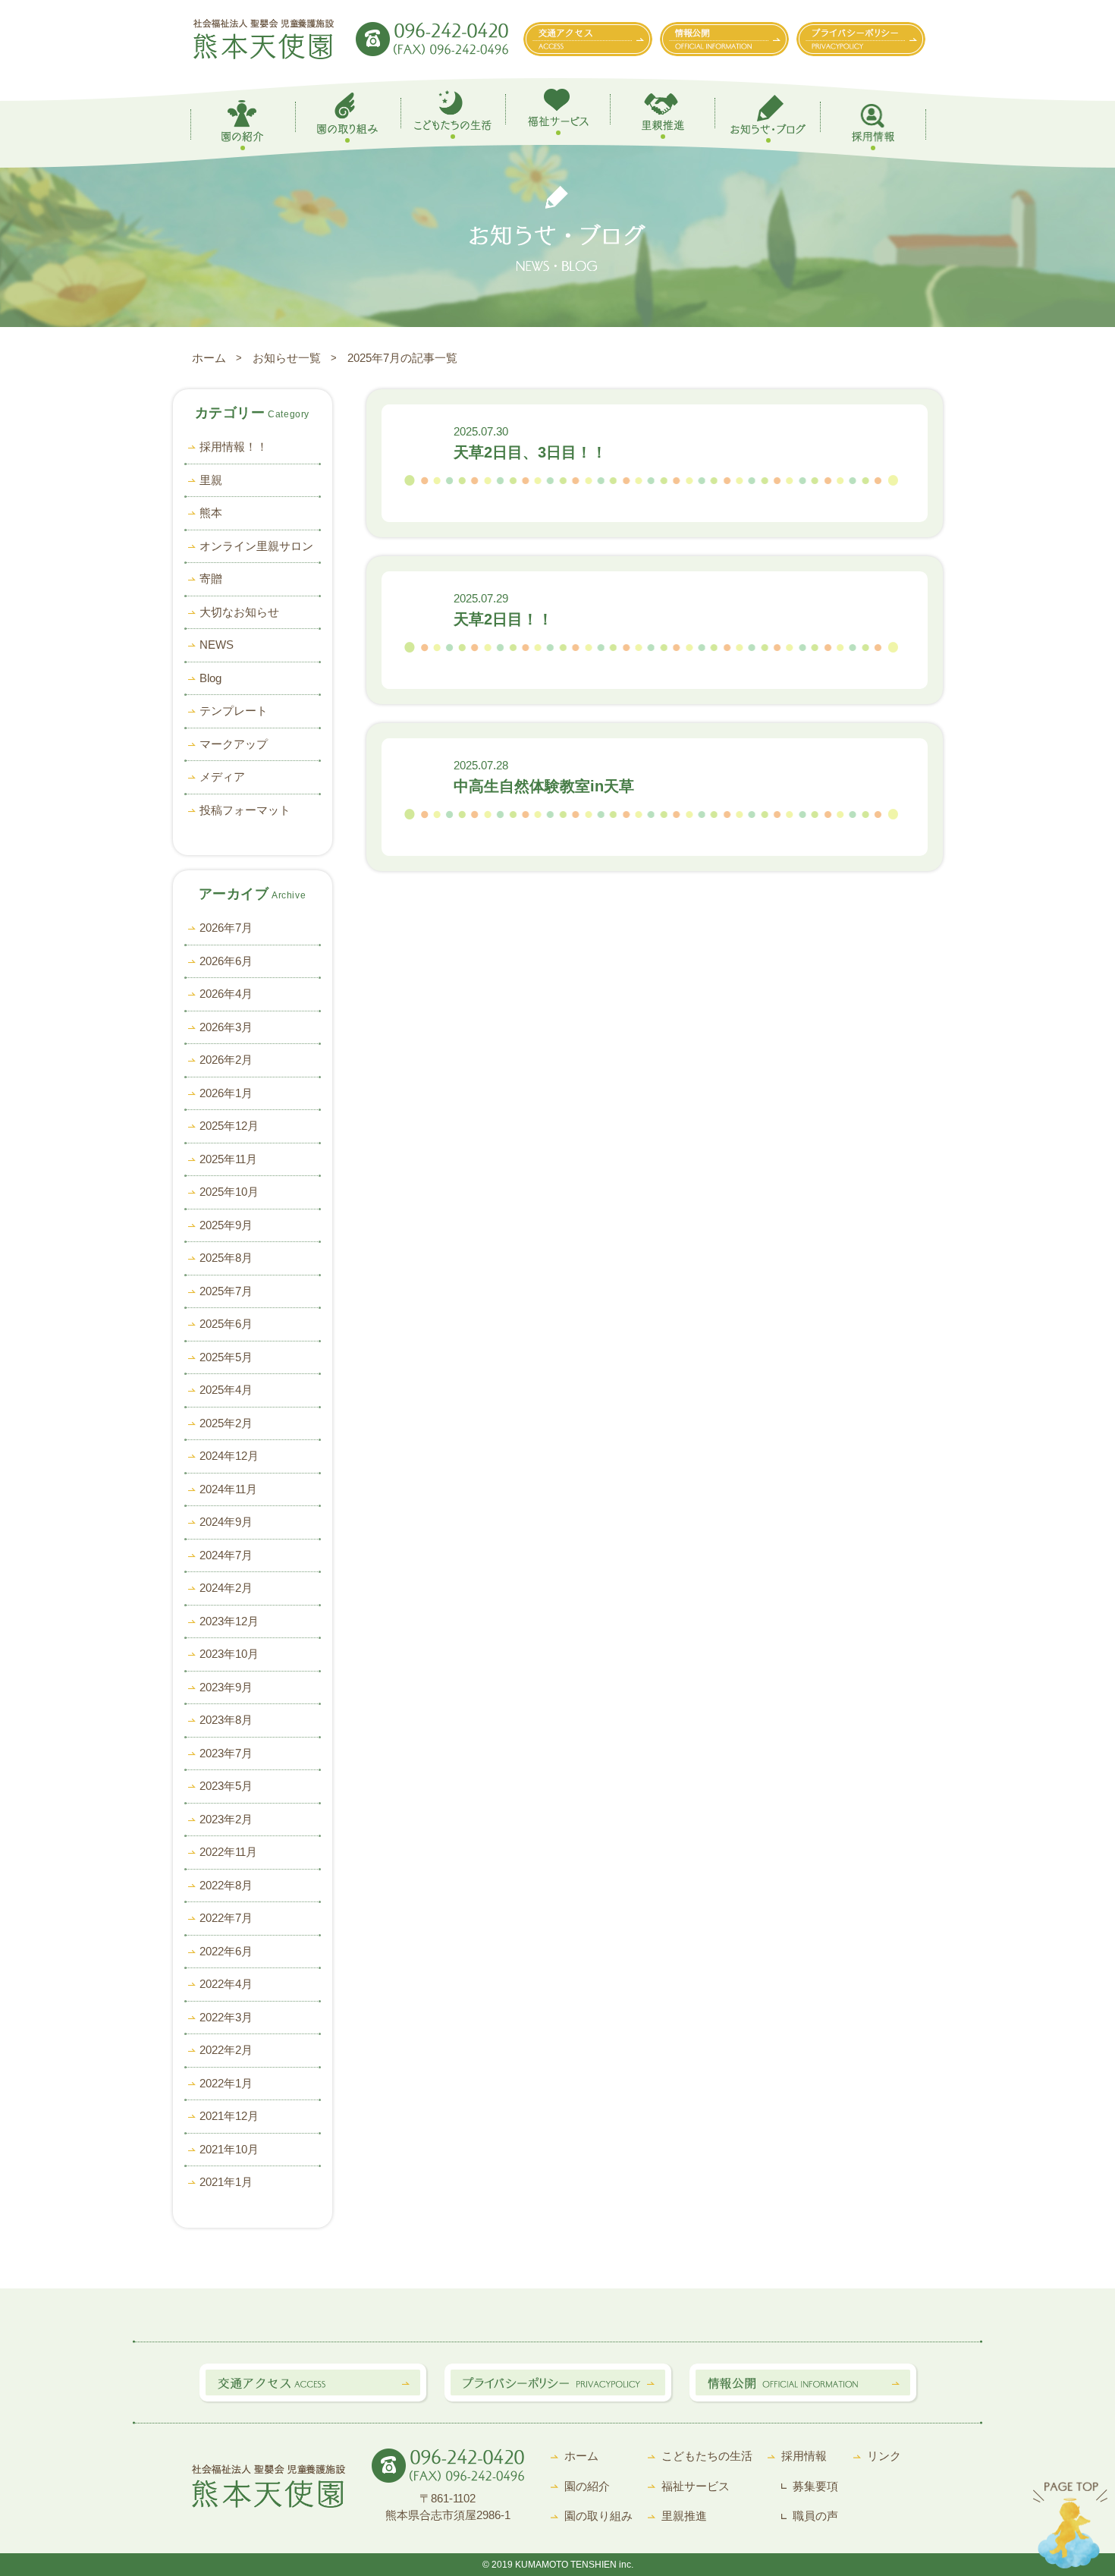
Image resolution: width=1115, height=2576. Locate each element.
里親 (211, 480)
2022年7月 (226, 1918)
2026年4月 (226, 994)
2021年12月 (229, 2116)
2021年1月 (226, 2182)
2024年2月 (226, 1588)
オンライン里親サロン (256, 546)
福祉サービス (696, 2486)
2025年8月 (226, 1258)
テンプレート (234, 711)
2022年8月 (226, 1885)
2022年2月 (226, 2050)
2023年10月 (229, 1654)
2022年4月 (226, 1984)
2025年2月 (226, 1423)
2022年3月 (226, 2017)
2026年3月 (226, 1027)
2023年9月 (226, 1687)
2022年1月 (226, 2083)
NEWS (217, 645)
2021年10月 (229, 2149)
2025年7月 (226, 1291)
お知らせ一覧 (287, 358)
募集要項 (815, 2486)
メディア (222, 777)
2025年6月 (226, 1324)
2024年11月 (228, 1489)
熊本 (211, 513)
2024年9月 (226, 1522)
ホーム (209, 358)
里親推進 (684, 2516)
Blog (210, 678)
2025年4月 (226, 1390)
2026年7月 (226, 928)
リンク (884, 2456)
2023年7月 (226, 1753)
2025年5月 (226, 1357)
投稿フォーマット (245, 810)
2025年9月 (226, 1225)
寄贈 (211, 579)
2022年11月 (228, 1852)
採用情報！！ (234, 447)
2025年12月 (229, 1126)
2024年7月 (226, 1555)
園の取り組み (598, 2516)
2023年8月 (226, 1720)
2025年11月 (228, 1159)
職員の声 (815, 2516)
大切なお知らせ (239, 612)
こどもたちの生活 (707, 2456)
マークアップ (234, 744)
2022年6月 (226, 1951)
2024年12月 (229, 1456)
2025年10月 (229, 1192)
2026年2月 (226, 1060)
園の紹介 (587, 2486)
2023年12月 (229, 1621)
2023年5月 (226, 1786)
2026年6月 (226, 961)
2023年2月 (226, 1819)
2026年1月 (226, 1093)
